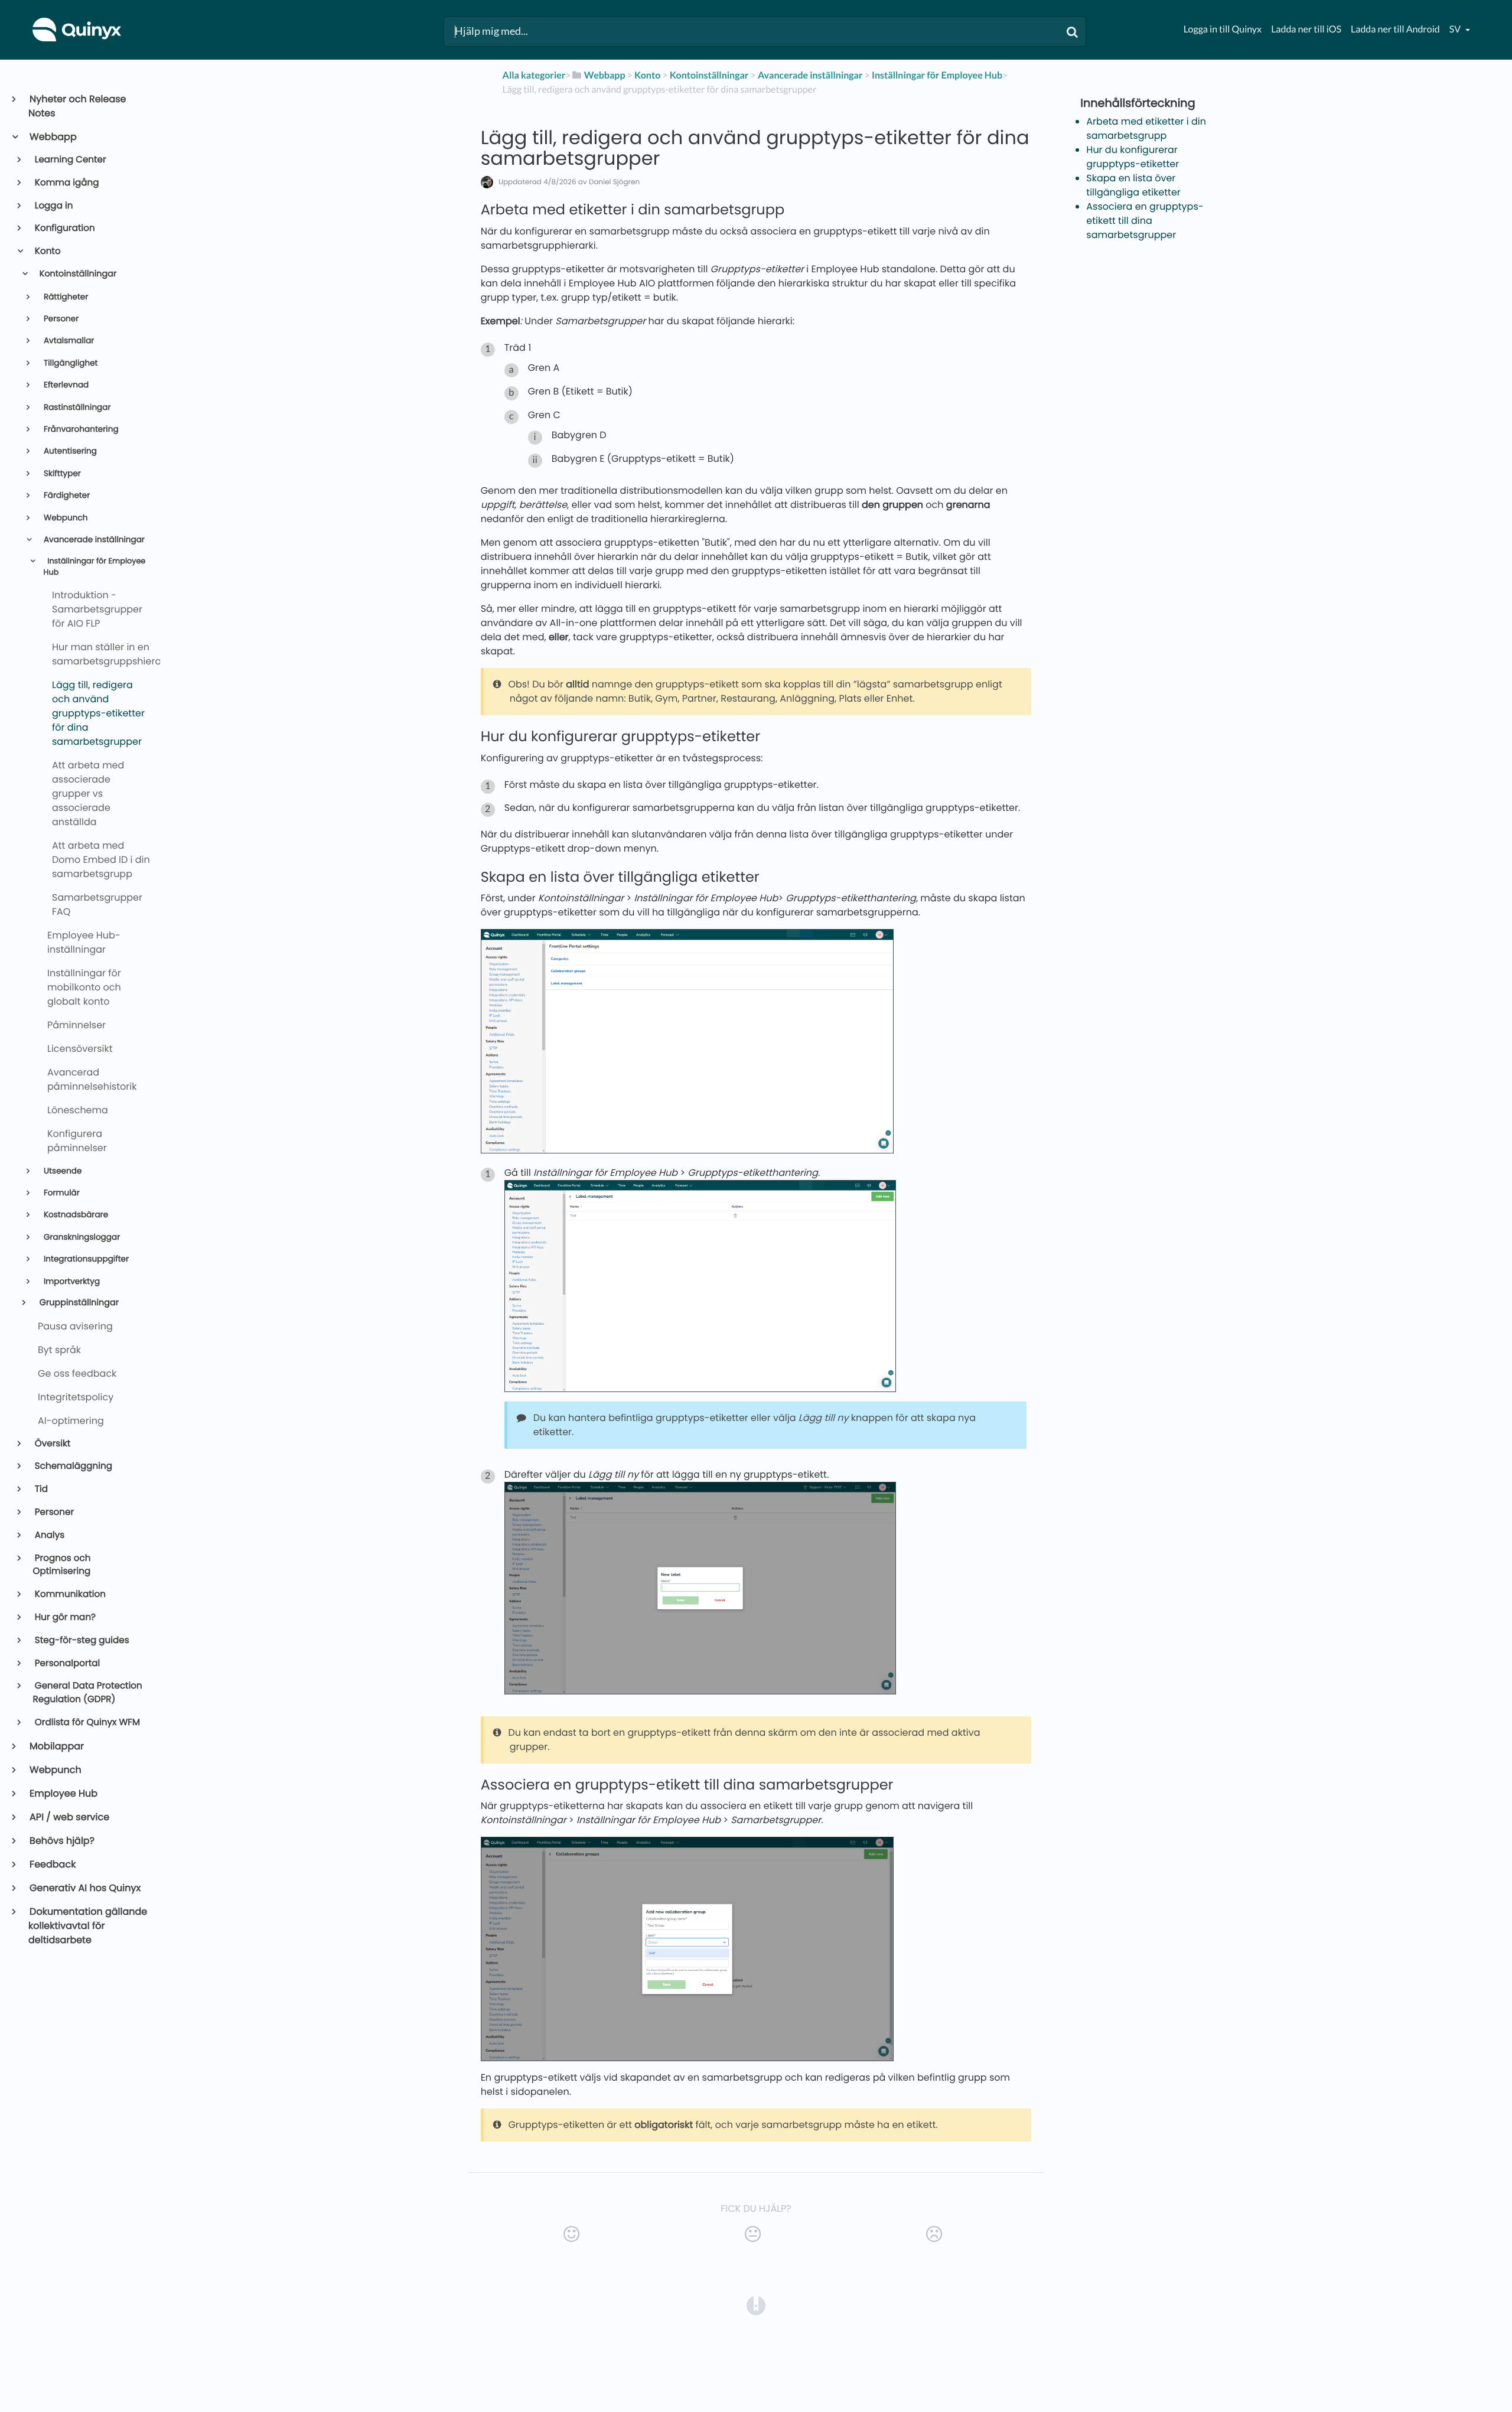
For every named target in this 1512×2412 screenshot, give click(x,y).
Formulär (61, 1193)
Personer (60, 319)
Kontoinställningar (77, 274)
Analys (49, 1535)
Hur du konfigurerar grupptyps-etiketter (1133, 157)
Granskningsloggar (81, 1237)
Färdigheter (66, 495)
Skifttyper (61, 473)
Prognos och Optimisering (62, 1565)
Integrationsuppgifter (85, 1259)
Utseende (61, 1171)
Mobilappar (56, 1746)
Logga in (53, 206)
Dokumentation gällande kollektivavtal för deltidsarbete (88, 1926)
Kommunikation (69, 1594)
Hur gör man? (64, 1617)
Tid (40, 1489)
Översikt (52, 1444)
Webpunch (64, 518)
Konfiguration (64, 228)
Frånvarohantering (80, 429)
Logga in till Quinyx (1223, 29)
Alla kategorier (534, 75)
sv (1456, 29)
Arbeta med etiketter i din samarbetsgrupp (1146, 128)
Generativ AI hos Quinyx (84, 1888)
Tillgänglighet (69, 363)
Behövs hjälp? (61, 1841)
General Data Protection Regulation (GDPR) (88, 1693)
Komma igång (66, 183)
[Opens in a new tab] (756, 2305)
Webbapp (53, 137)
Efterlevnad (65, 385)
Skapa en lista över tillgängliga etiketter (1133, 185)
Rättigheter (65, 297)
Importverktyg (71, 1281)
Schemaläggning (73, 1466)
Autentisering (69, 451)
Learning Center (70, 160)
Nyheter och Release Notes (77, 106)
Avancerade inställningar (93, 540)
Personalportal (67, 1663)
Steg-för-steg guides (81, 1640)
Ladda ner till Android (1395, 29)
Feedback (52, 1864)
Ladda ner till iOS (1306, 29)
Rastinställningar (76, 407)
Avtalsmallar (68, 340)
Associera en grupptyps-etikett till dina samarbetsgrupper (1145, 221)
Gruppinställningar (78, 1303)
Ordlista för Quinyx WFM (87, 1722)
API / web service (69, 1817)
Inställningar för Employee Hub (95, 567)
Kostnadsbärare (75, 1215)
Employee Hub (63, 1793)
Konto (47, 251)
